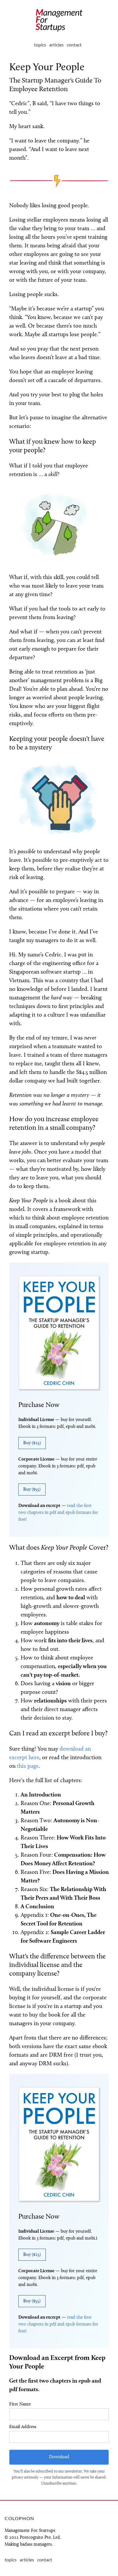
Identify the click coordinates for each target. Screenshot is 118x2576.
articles (56, 45)
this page (28, 1766)
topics (40, 45)
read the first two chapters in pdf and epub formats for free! (58, 1513)
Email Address (23, 2427)
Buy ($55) (32, 1489)
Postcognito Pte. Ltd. (40, 2538)
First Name (20, 2404)
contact (74, 45)
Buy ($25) (32, 1443)
